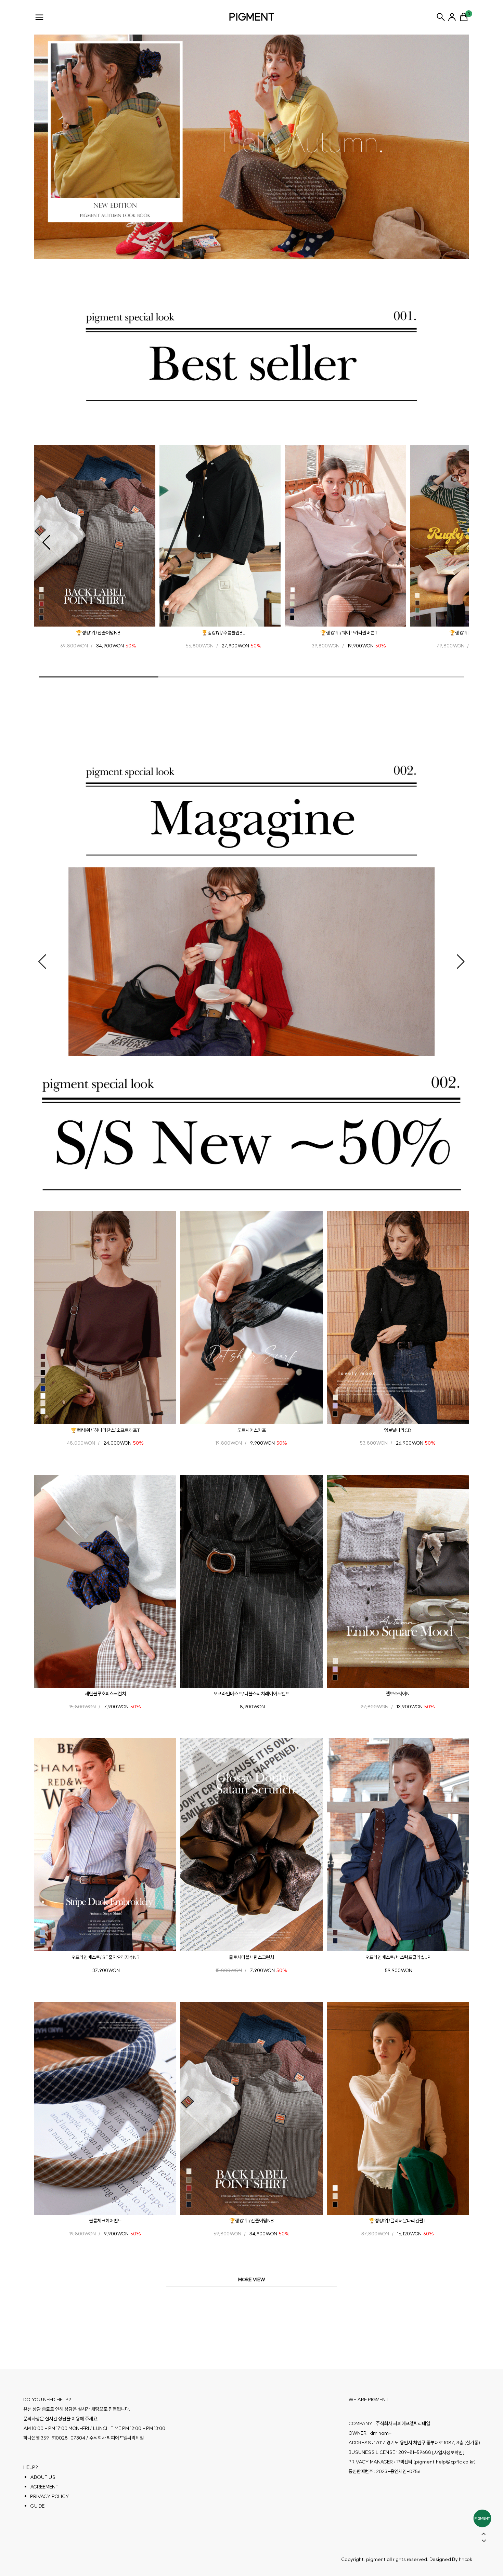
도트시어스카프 (251, 1430)
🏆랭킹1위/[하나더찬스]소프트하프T (105, 1430)
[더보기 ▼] (251, 2280)
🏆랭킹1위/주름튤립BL (223, 633)
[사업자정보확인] (448, 2452)
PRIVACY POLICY (50, 2496)
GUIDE (37, 2506)
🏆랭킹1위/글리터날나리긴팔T (398, 2221)
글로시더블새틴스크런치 (251, 1957)
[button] (46, 542)
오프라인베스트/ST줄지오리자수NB (105, 1957)
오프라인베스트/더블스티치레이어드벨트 (251, 1694)
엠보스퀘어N (398, 1694)
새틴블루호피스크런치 (105, 1694)
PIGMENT (252, 17)
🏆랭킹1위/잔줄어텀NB (98, 633)
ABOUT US (43, 2477)
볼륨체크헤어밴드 (105, 2221)
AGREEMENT (44, 2486)
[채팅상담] (482, 2518)
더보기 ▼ (251, 2280)
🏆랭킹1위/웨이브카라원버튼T (349, 633)
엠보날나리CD (398, 1430)
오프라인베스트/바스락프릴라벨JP (398, 1957)
